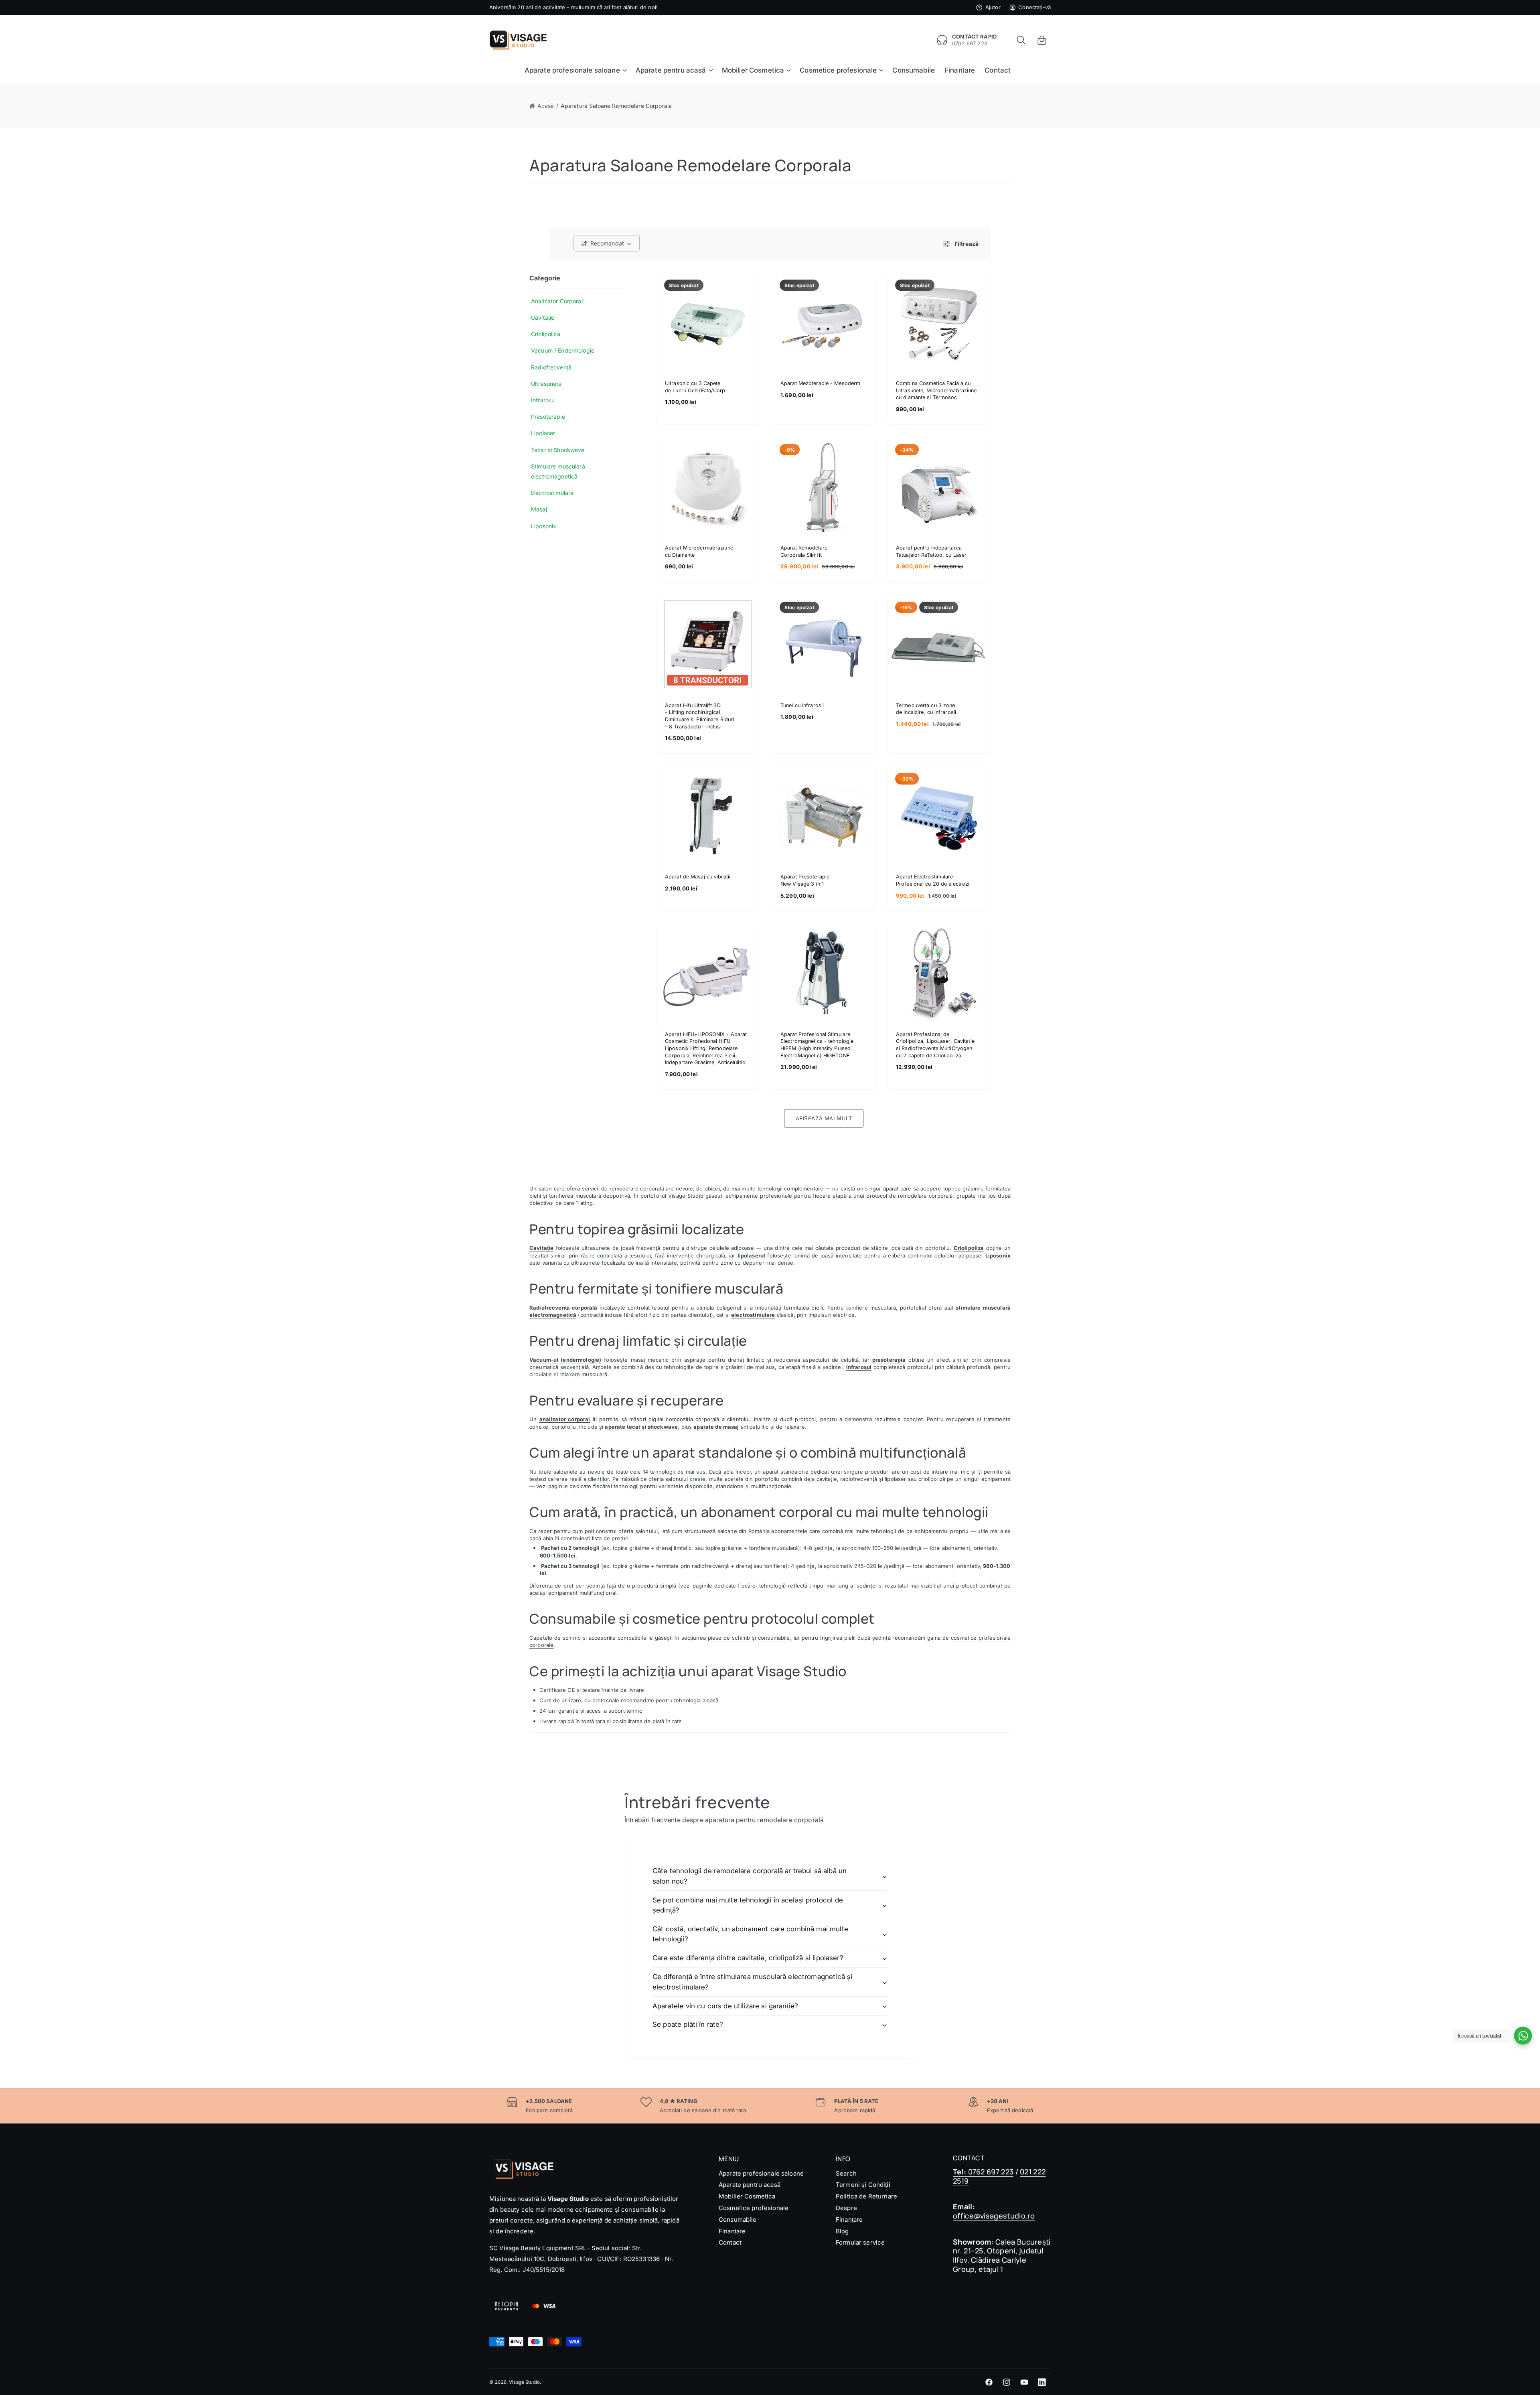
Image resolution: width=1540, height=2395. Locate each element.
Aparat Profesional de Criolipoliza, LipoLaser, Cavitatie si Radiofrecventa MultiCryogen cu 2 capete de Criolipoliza (935, 1045)
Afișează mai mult (824, 1118)
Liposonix (998, 1255)
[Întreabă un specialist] (1523, 2036)
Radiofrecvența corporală (563, 1308)
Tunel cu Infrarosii (802, 705)
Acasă (546, 106)
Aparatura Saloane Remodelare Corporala (616, 106)
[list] (770, 2106)
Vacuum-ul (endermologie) (565, 1360)
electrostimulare (753, 1315)
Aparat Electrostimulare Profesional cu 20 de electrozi (933, 880)
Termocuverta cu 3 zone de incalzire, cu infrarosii (926, 709)
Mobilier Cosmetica (747, 2196)
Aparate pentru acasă (750, 2185)
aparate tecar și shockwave (641, 1427)
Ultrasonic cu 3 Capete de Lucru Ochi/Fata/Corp (695, 387)
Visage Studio (524, 2382)
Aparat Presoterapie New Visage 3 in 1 (805, 880)
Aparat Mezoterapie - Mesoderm (820, 383)
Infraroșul (859, 1367)
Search (846, 2173)
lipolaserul (752, 1255)
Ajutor (993, 7)
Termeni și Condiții (863, 2185)
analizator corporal (565, 1420)
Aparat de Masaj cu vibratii (698, 877)
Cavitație (541, 1248)
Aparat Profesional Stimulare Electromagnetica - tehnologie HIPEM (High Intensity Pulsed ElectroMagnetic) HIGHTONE (817, 1045)
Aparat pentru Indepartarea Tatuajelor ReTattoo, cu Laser (931, 551)
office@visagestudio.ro (994, 2216)
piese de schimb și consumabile (749, 1638)
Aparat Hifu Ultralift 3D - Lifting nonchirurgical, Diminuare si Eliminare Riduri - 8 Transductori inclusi (699, 716)
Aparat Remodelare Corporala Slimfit (804, 551)
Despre (846, 2208)
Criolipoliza (969, 1248)
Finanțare (732, 2231)
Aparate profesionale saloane (761, 2173)
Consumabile (738, 2220)
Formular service (860, 2242)
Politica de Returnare (866, 2196)
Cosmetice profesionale (754, 2208)
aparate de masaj (716, 1427)
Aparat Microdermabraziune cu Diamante (699, 551)
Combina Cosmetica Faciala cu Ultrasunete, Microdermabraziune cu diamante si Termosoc (936, 390)
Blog (842, 2231)
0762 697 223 (983, 2172)
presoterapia (889, 1360)
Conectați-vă (1034, 7)
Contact (730, 2242)
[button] (1021, 40)
